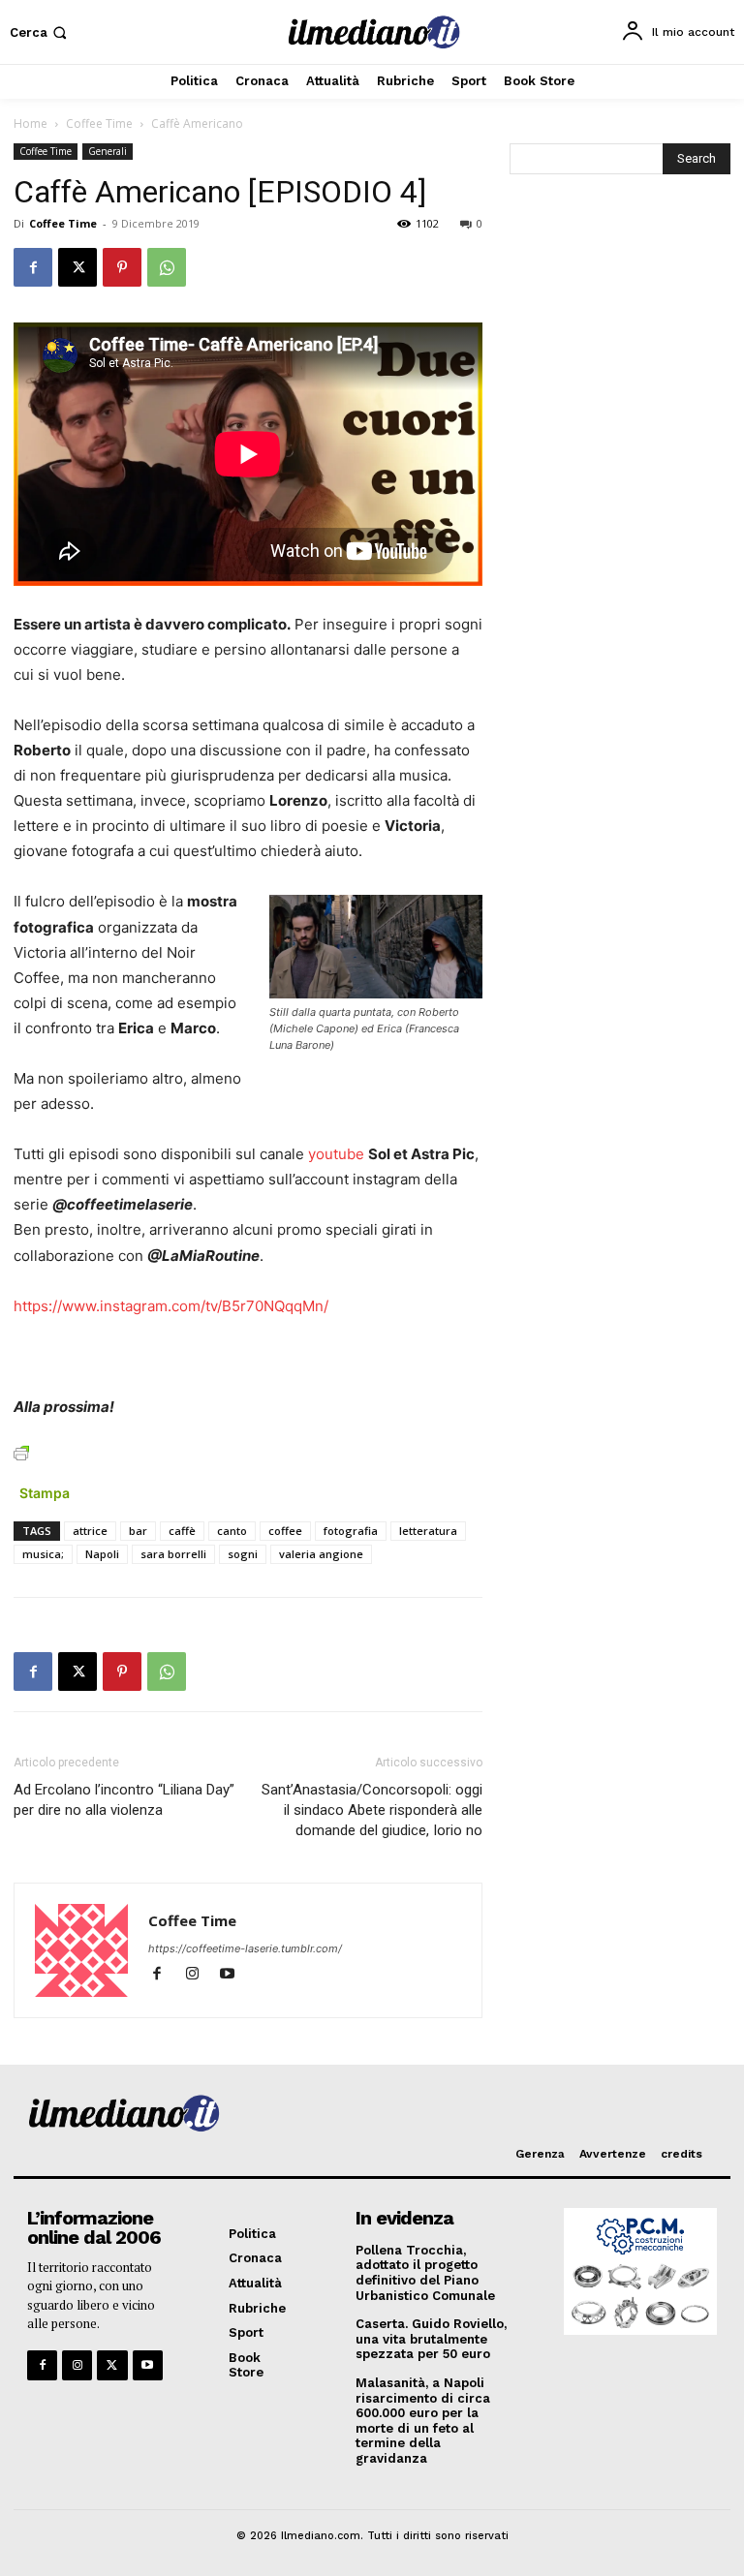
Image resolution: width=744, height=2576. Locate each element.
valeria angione (321, 1554)
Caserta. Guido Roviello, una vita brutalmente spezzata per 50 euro (431, 2339)
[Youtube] (234, 1975)
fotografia (351, 1531)
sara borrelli (173, 1554)
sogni (243, 1554)
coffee (285, 1531)
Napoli (102, 1554)
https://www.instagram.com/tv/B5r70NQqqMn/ (171, 1306)
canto (232, 1531)
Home (31, 123)
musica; (43, 1554)
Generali (108, 151)
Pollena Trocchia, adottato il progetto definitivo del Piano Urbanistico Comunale (425, 2273)
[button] (40, 32)
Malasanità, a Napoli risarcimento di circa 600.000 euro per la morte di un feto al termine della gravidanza (423, 2421)
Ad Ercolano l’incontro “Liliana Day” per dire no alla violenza (124, 1800)
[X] (77, 267)
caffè (182, 1531)
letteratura (428, 1531)
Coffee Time (99, 123)
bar (138, 1531)
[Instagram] (201, 1975)
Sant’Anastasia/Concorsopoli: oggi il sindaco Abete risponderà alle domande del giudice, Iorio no (372, 1810)
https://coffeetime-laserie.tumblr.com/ (245, 1948)
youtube (336, 1154)
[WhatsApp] (167, 267)
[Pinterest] (122, 267)
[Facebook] (33, 267)
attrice (90, 1531)
